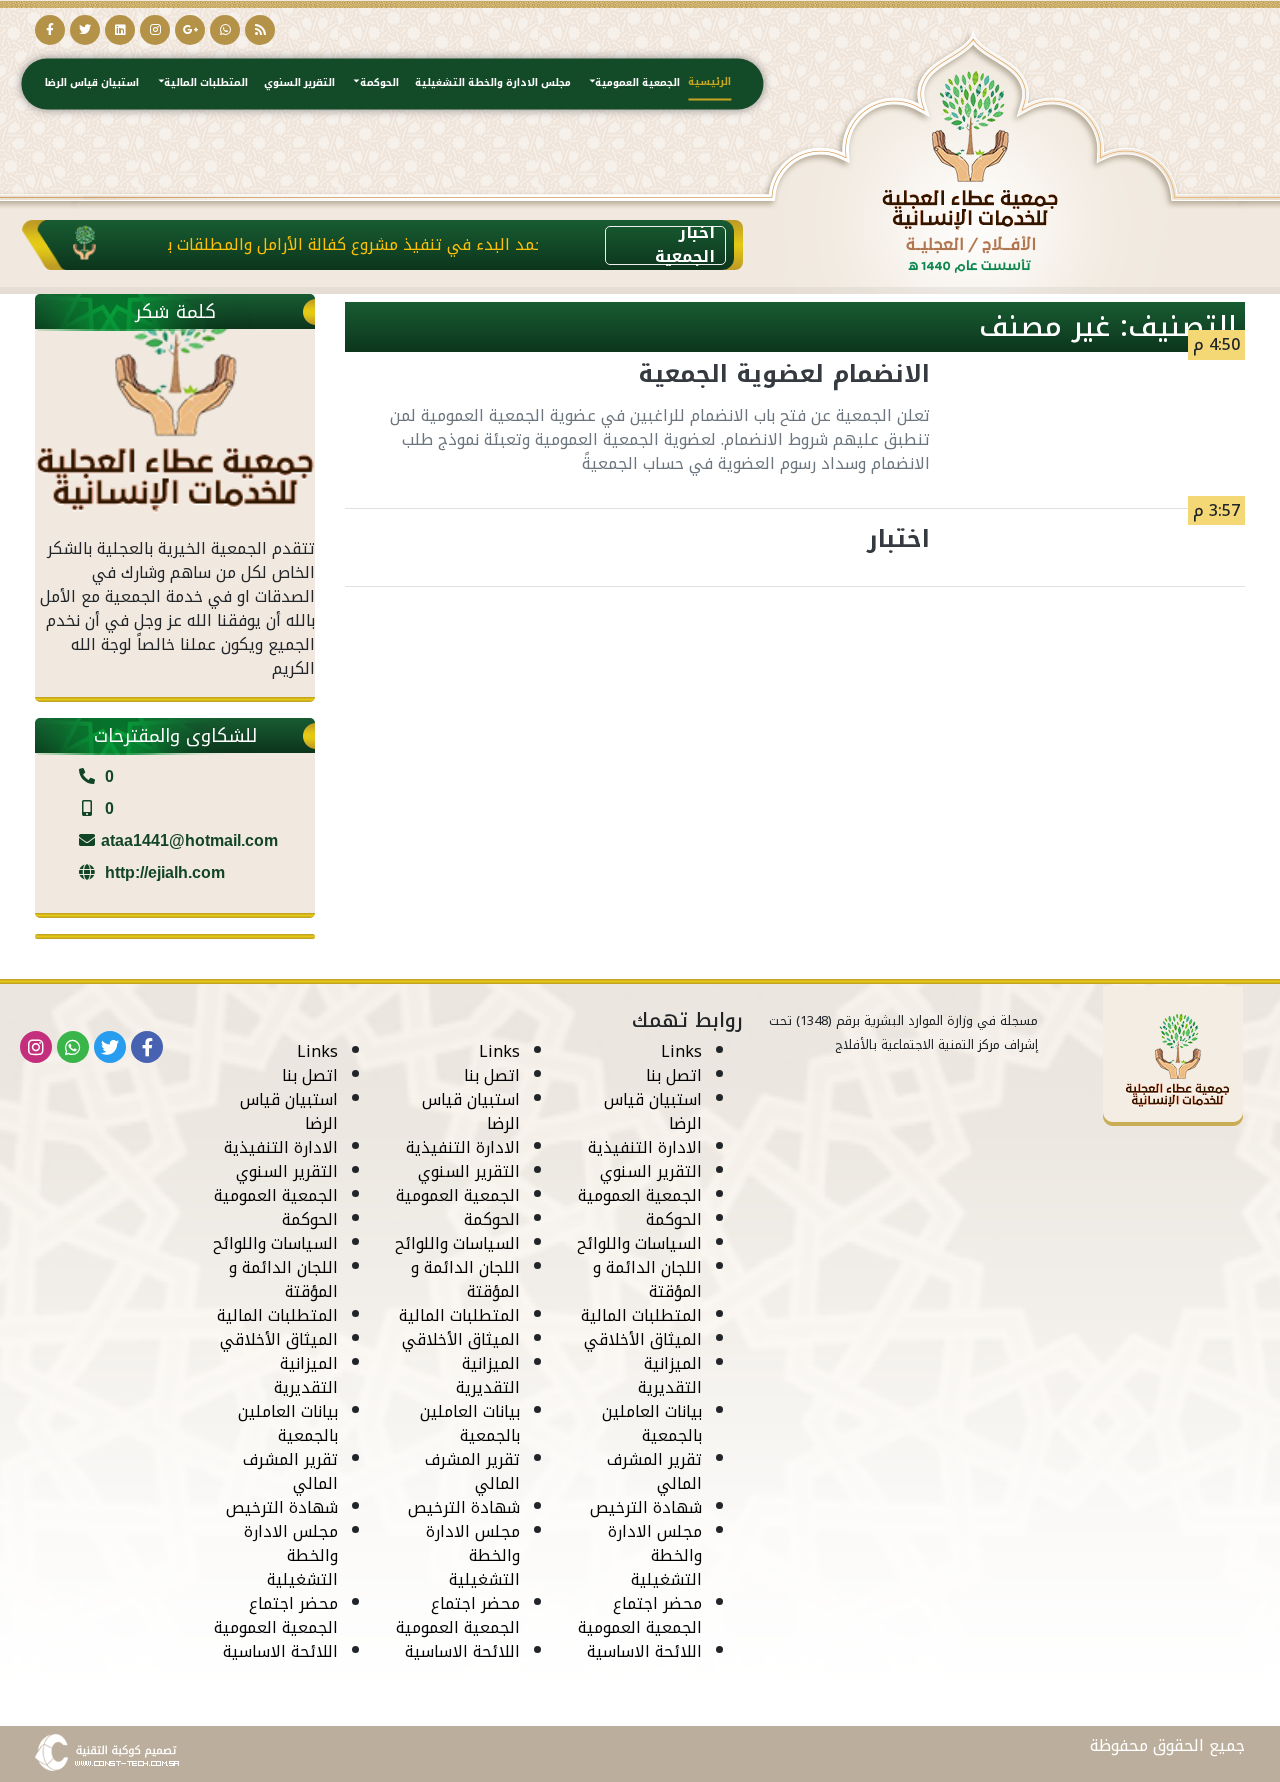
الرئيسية (709, 80)
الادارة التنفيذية (645, 1147)
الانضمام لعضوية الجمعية (784, 374)
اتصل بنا (674, 1075)
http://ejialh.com (163, 872)
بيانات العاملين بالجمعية (652, 1423)
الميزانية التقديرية (670, 1375)
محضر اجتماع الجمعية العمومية (640, 1615)
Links (681, 1051)
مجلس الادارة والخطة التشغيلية (493, 82)
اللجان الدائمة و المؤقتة (647, 1279)
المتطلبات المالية (206, 82)
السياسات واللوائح (639, 1243)
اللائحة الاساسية (644, 1651)
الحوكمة (379, 82)
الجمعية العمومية (637, 82)
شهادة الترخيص (646, 1507)
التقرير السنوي (299, 82)
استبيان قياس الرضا (92, 82)
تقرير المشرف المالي (654, 1471)
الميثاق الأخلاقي (643, 1339)
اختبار (898, 539)
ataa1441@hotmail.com (189, 840)
